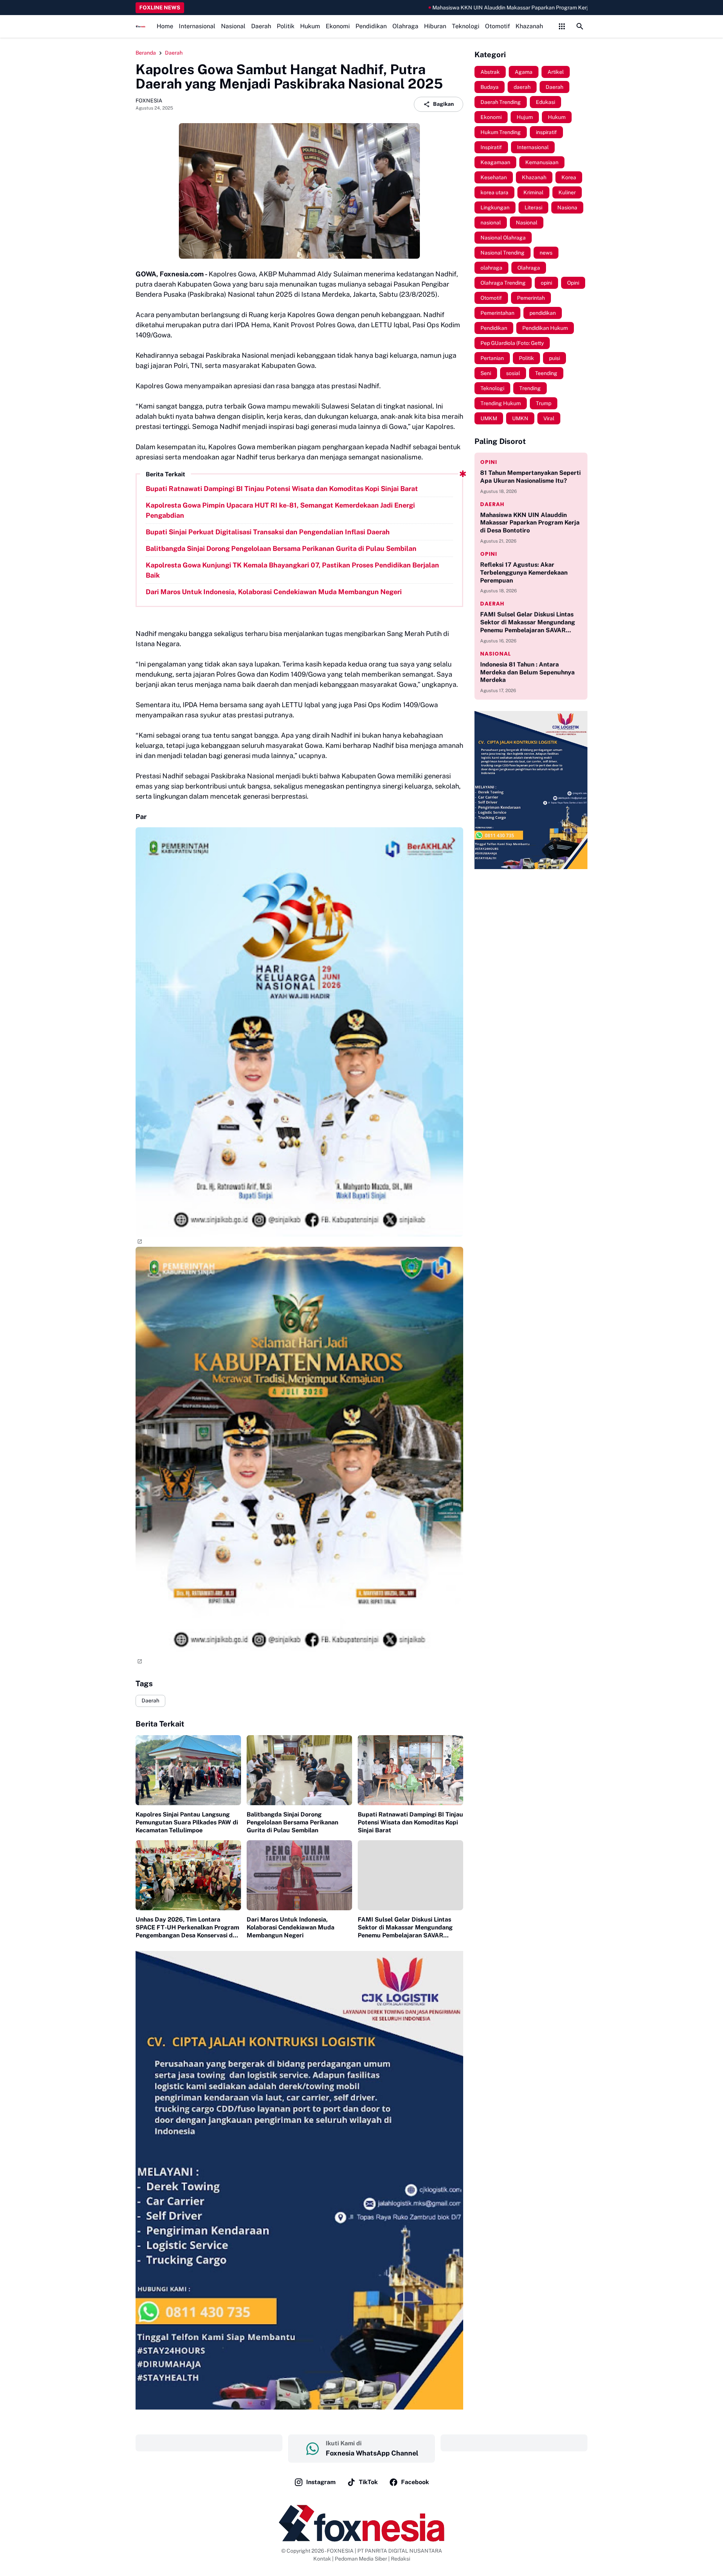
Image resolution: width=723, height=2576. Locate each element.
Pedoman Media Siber (361, 2559)
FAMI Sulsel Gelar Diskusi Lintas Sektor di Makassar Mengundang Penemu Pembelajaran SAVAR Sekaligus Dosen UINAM (405, 1928)
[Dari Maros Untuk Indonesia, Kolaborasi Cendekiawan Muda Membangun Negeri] (299, 1875)
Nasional (233, 26)
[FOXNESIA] (140, 27)
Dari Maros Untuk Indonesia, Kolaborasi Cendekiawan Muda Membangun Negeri (274, 592)
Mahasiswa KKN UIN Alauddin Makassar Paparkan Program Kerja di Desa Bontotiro (449, 8)
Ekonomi (338, 26)
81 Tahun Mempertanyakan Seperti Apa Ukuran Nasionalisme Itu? (530, 477)
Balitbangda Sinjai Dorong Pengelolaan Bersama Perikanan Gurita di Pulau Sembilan (281, 548)
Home (165, 26)
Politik (286, 26)
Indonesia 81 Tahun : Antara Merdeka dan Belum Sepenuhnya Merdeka (527, 672)
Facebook (415, 2482)
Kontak (322, 2559)
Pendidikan (371, 26)
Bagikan (443, 104)
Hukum (310, 26)
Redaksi (400, 2559)
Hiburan (435, 26)
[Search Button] (580, 26)
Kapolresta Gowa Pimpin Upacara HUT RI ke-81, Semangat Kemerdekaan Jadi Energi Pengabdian (280, 510)
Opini (489, 462)
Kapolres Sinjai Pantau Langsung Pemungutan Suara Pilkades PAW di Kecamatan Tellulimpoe (187, 1822)
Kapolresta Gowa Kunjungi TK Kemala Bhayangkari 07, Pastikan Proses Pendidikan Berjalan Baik (292, 570)
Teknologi (466, 26)
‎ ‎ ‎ (209, 2443)
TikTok (368, 2482)
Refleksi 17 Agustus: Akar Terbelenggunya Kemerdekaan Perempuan (524, 573)
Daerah (261, 26)
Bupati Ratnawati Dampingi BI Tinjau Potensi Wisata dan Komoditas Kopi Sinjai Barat (282, 489)
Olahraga (405, 26)
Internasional (197, 26)
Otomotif (497, 26)
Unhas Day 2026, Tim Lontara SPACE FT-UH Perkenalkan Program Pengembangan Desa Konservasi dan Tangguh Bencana (188, 1928)
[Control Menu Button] (562, 26)
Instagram (321, 2482)
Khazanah (529, 26)
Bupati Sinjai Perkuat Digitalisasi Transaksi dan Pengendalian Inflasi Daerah (268, 532)
